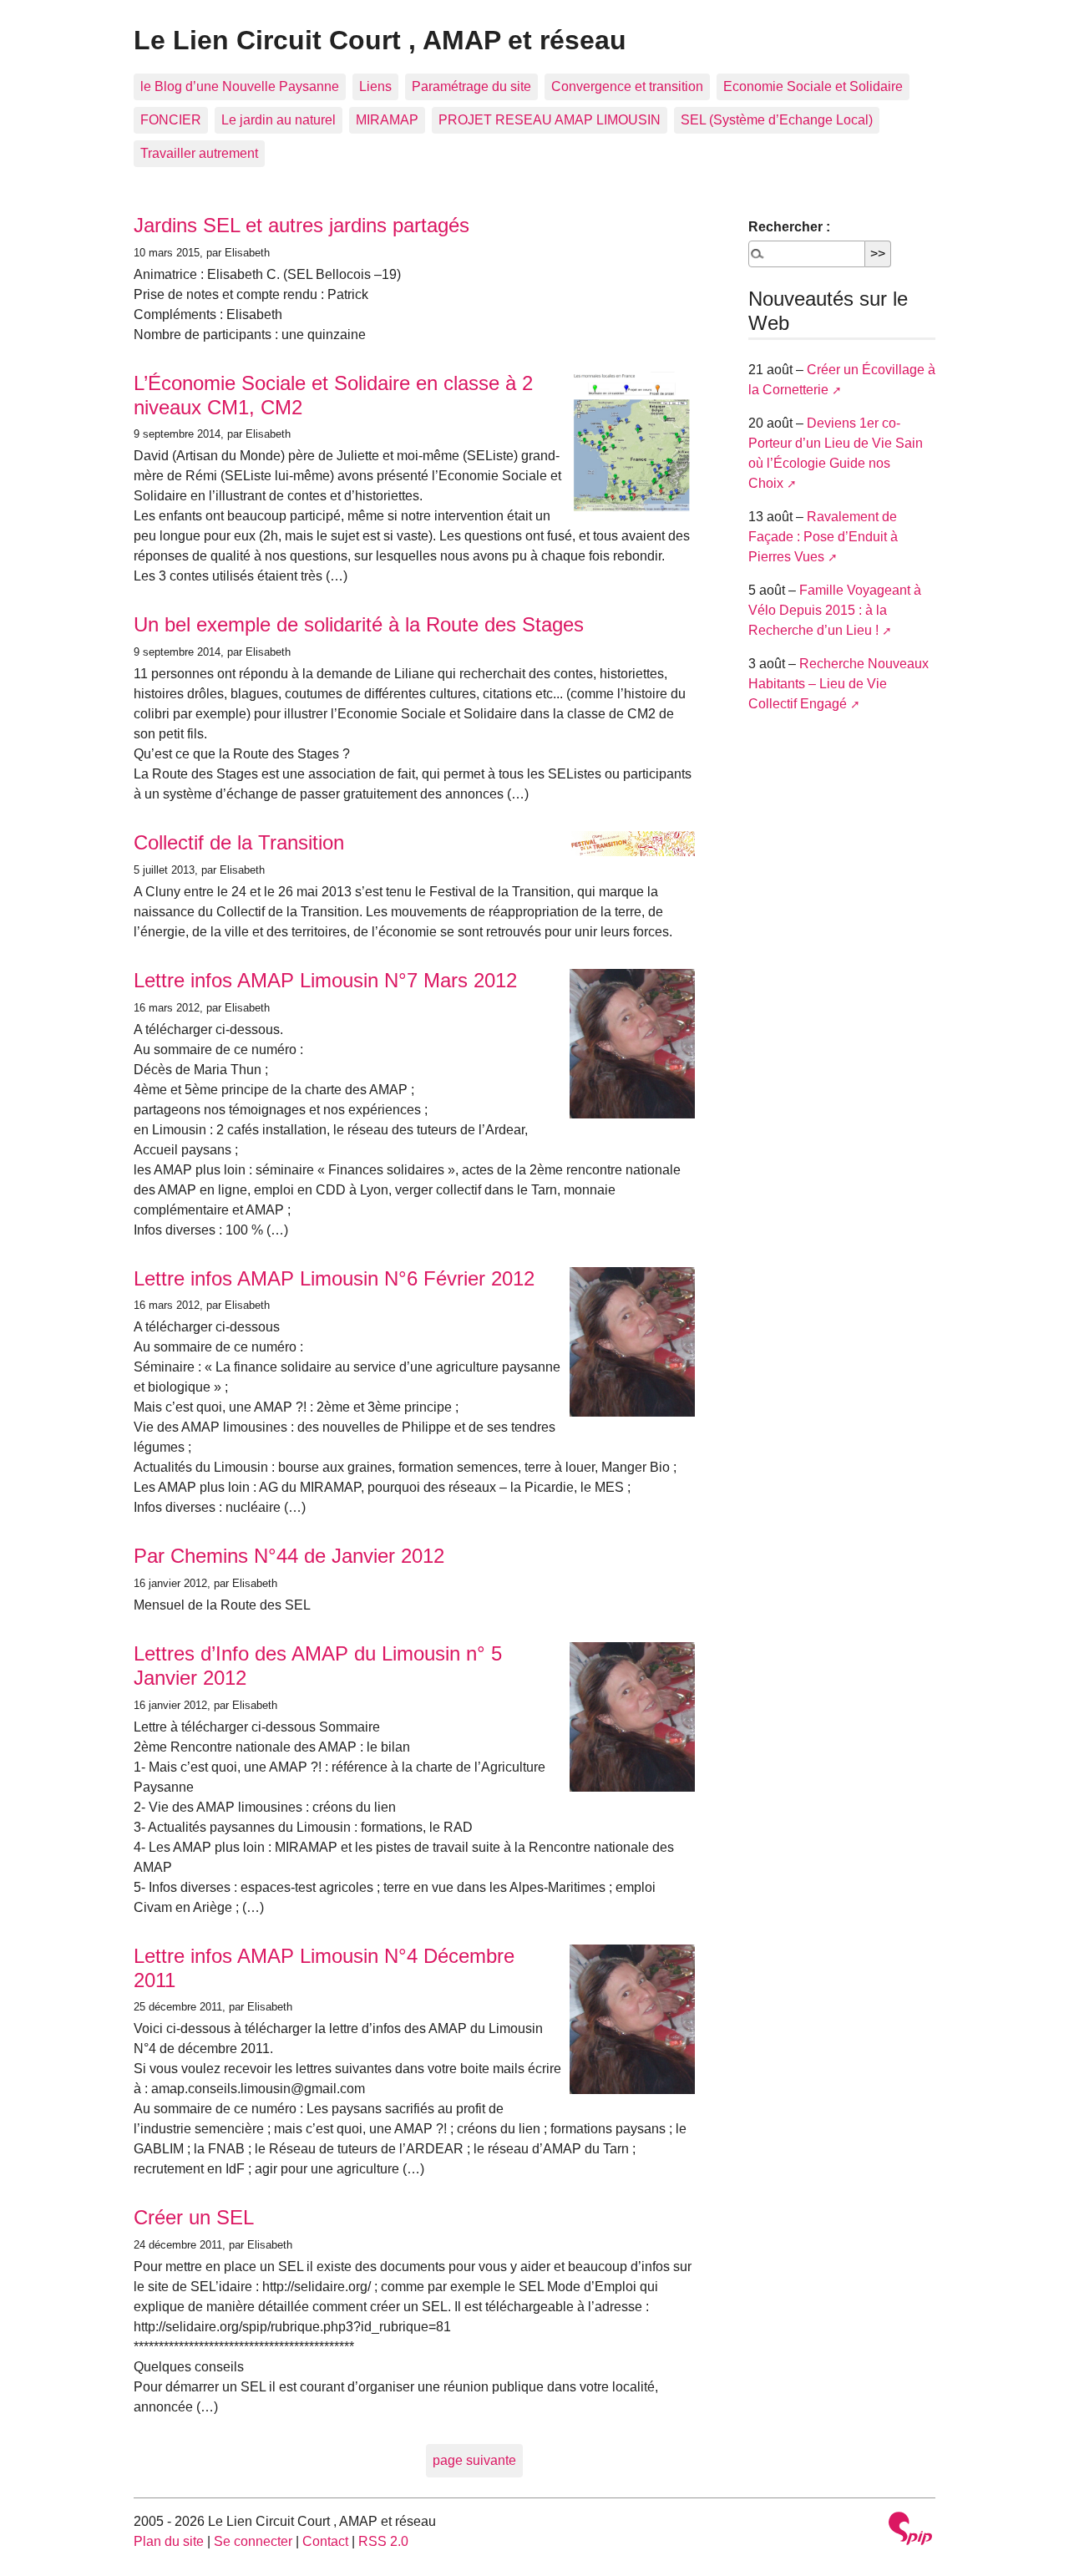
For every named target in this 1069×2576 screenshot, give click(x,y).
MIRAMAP (387, 120)
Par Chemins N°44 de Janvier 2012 (289, 1556)
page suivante (474, 2460)
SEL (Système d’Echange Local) (777, 120)
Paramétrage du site (471, 86)
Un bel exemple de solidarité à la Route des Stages (359, 624)
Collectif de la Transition (239, 842)
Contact (325, 2541)
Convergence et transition (627, 86)
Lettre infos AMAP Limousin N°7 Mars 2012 (325, 980)
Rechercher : (789, 227)
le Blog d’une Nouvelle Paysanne (240, 86)
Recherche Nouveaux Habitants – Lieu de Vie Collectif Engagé (838, 684)
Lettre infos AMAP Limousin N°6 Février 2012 (334, 1278)
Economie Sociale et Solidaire (813, 86)
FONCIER (171, 120)
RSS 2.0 (383, 2541)
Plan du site (169, 2541)
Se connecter (253, 2541)
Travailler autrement (199, 153)
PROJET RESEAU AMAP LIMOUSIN (550, 120)
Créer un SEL (194, 2217)
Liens (375, 86)
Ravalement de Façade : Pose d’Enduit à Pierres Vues (823, 537)
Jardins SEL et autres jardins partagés (301, 225)
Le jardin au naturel (279, 120)
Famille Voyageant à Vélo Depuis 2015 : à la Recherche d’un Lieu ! (835, 610)
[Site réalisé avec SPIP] (910, 2530)
